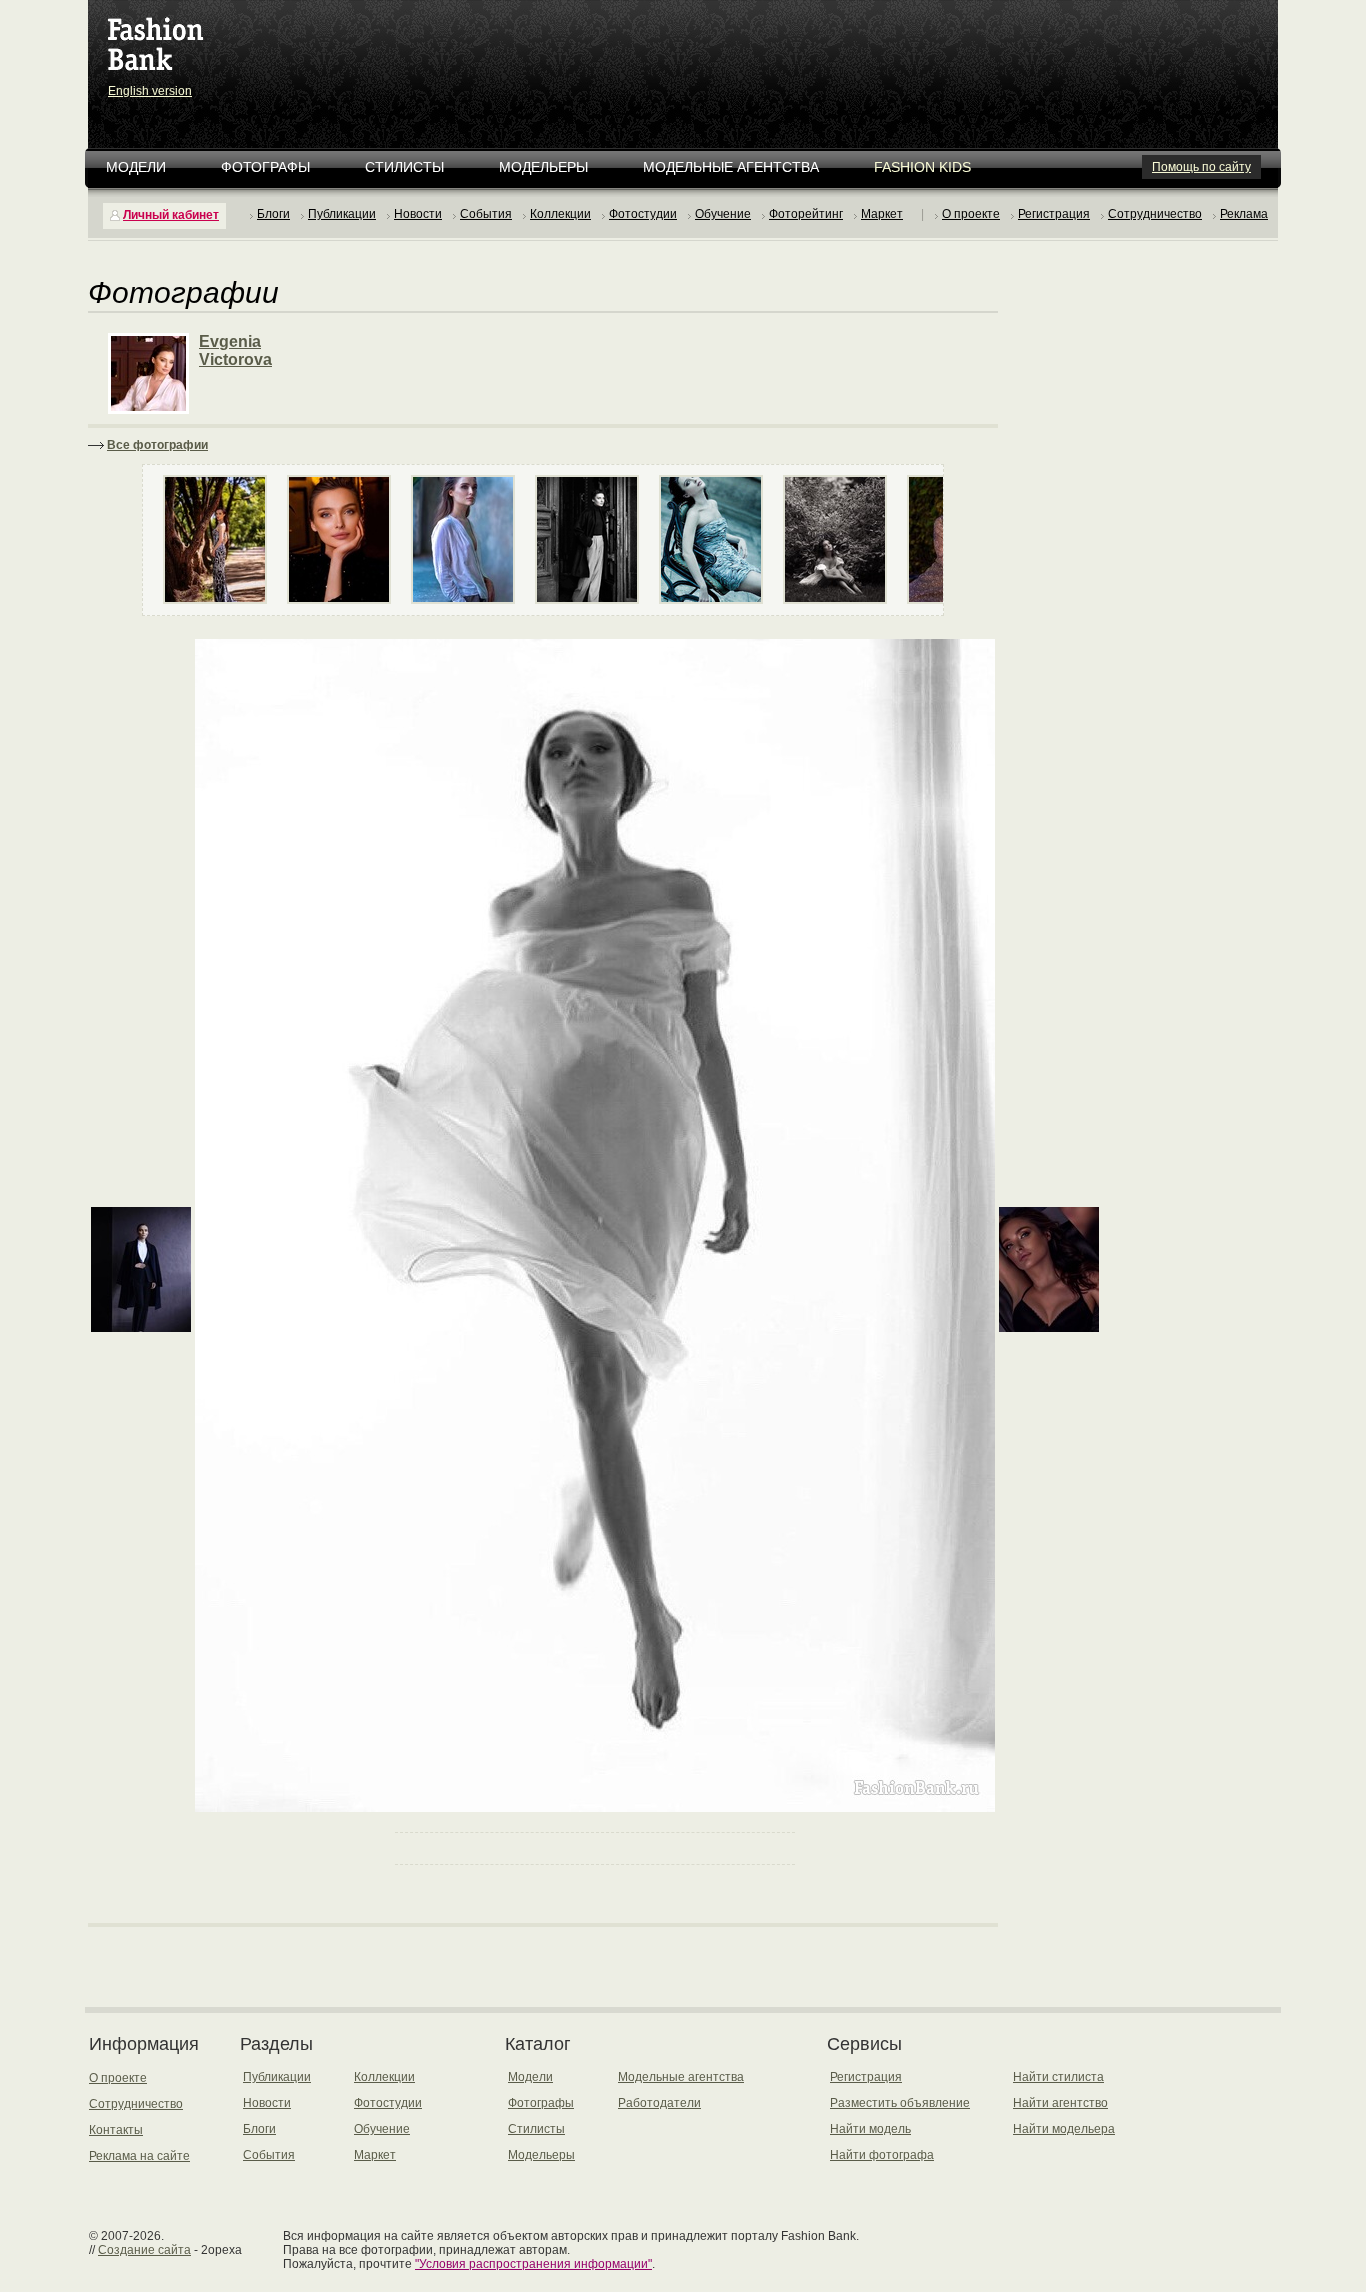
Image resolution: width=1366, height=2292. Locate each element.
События (486, 214)
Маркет (882, 214)
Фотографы (265, 167)
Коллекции (560, 214)
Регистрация (1054, 214)
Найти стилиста (1058, 2077)
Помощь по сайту (1201, 167)
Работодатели (659, 2103)
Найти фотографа (882, 2155)
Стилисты (404, 167)
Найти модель (870, 2129)
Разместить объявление (900, 2103)
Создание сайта (144, 2250)
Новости (418, 214)
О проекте (971, 214)
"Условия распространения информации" (533, 2264)
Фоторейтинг (806, 214)
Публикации (342, 214)
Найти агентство (1060, 2103)
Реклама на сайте (139, 2156)
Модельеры (543, 167)
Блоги (273, 214)
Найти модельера (1064, 2129)
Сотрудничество (1155, 214)
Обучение (723, 214)
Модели (136, 167)
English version (150, 91)
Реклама (1244, 214)
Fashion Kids (922, 167)
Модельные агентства (731, 167)
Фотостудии (643, 214)
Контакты (116, 2130)
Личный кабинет (171, 215)
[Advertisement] (687, 50)
